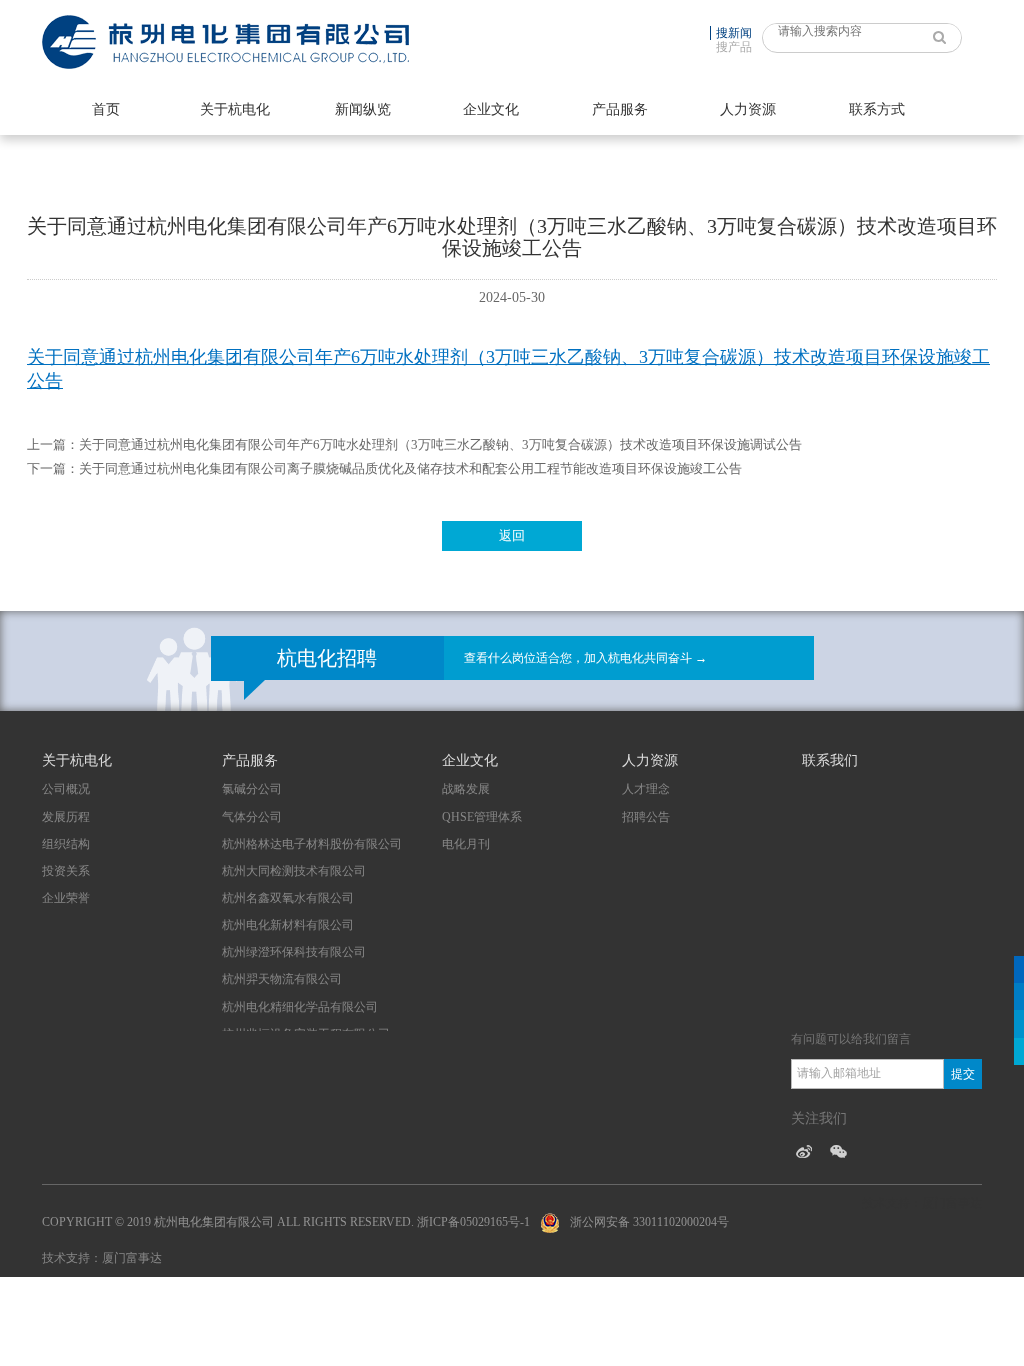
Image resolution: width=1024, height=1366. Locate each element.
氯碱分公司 (252, 789)
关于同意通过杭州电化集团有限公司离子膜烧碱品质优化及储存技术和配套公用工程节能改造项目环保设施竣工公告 (410, 468)
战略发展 (466, 789)
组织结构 (66, 844)
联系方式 (877, 109)
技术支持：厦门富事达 (102, 1258)
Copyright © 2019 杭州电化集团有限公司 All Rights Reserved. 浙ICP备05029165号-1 (286, 1222)
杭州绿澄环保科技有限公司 (294, 952)
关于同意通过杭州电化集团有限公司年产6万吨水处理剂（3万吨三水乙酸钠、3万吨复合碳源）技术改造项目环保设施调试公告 (440, 444)
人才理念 (646, 789)
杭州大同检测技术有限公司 (294, 871)
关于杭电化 (235, 109)
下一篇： (53, 468)
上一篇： (53, 444)
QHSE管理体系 (482, 817)
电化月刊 (466, 844)
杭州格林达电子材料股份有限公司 (312, 844)
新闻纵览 (363, 109)
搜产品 (734, 47)
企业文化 (491, 109)
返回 (512, 535)
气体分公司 (252, 817)
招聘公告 (646, 817)
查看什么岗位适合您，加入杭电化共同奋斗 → (585, 658)
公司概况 (66, 789)
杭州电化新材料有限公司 (288, 925)
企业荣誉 (66, 898)
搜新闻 (734, 33)
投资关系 (66, 871)
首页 (106, 109)
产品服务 (620, 109)
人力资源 (748, 109)
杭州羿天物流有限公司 (282, 979)
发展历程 (66, 817)
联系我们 (830, 760)
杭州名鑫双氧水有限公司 (288, 898)
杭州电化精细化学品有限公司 (300, 1007)
